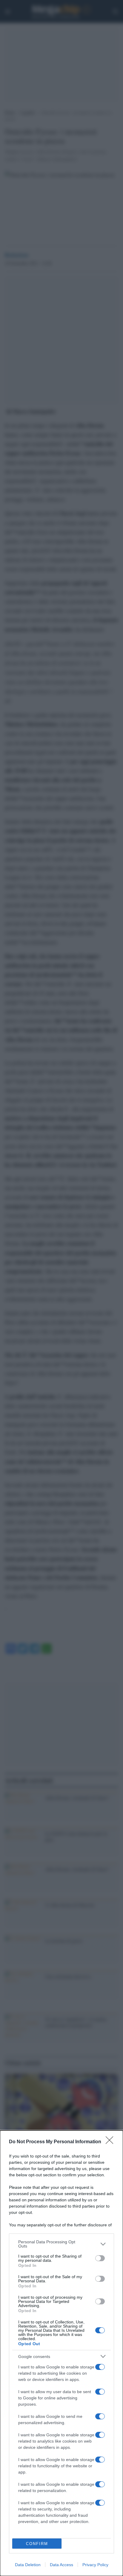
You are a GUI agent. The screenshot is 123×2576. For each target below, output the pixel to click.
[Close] (111, 2142)
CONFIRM (37, 2544)
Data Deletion (28, 2565)
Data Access (61, 2565)
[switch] (100, 2258)
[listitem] (61, 2244)
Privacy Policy (95, 2565)
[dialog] (61, 2353)
